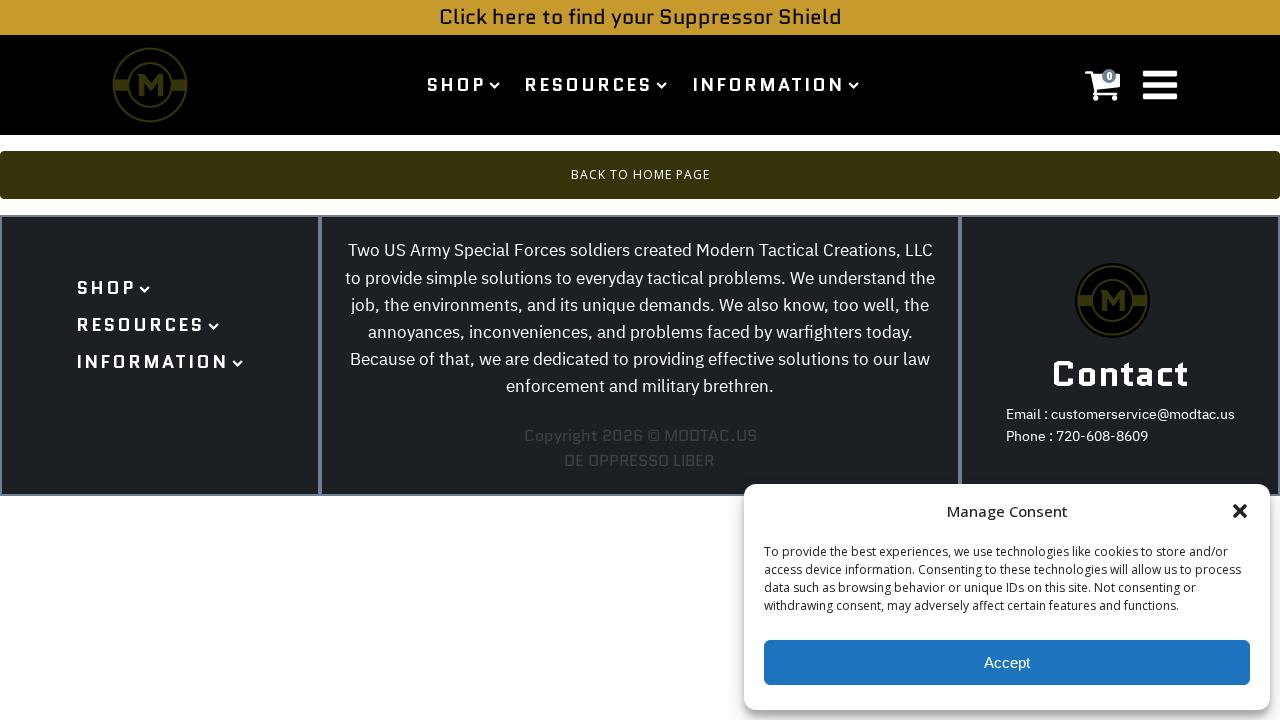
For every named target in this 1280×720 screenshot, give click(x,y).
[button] (1240, 511)
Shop (455, 85)
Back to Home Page (640, 174)
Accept (1007, 662)
